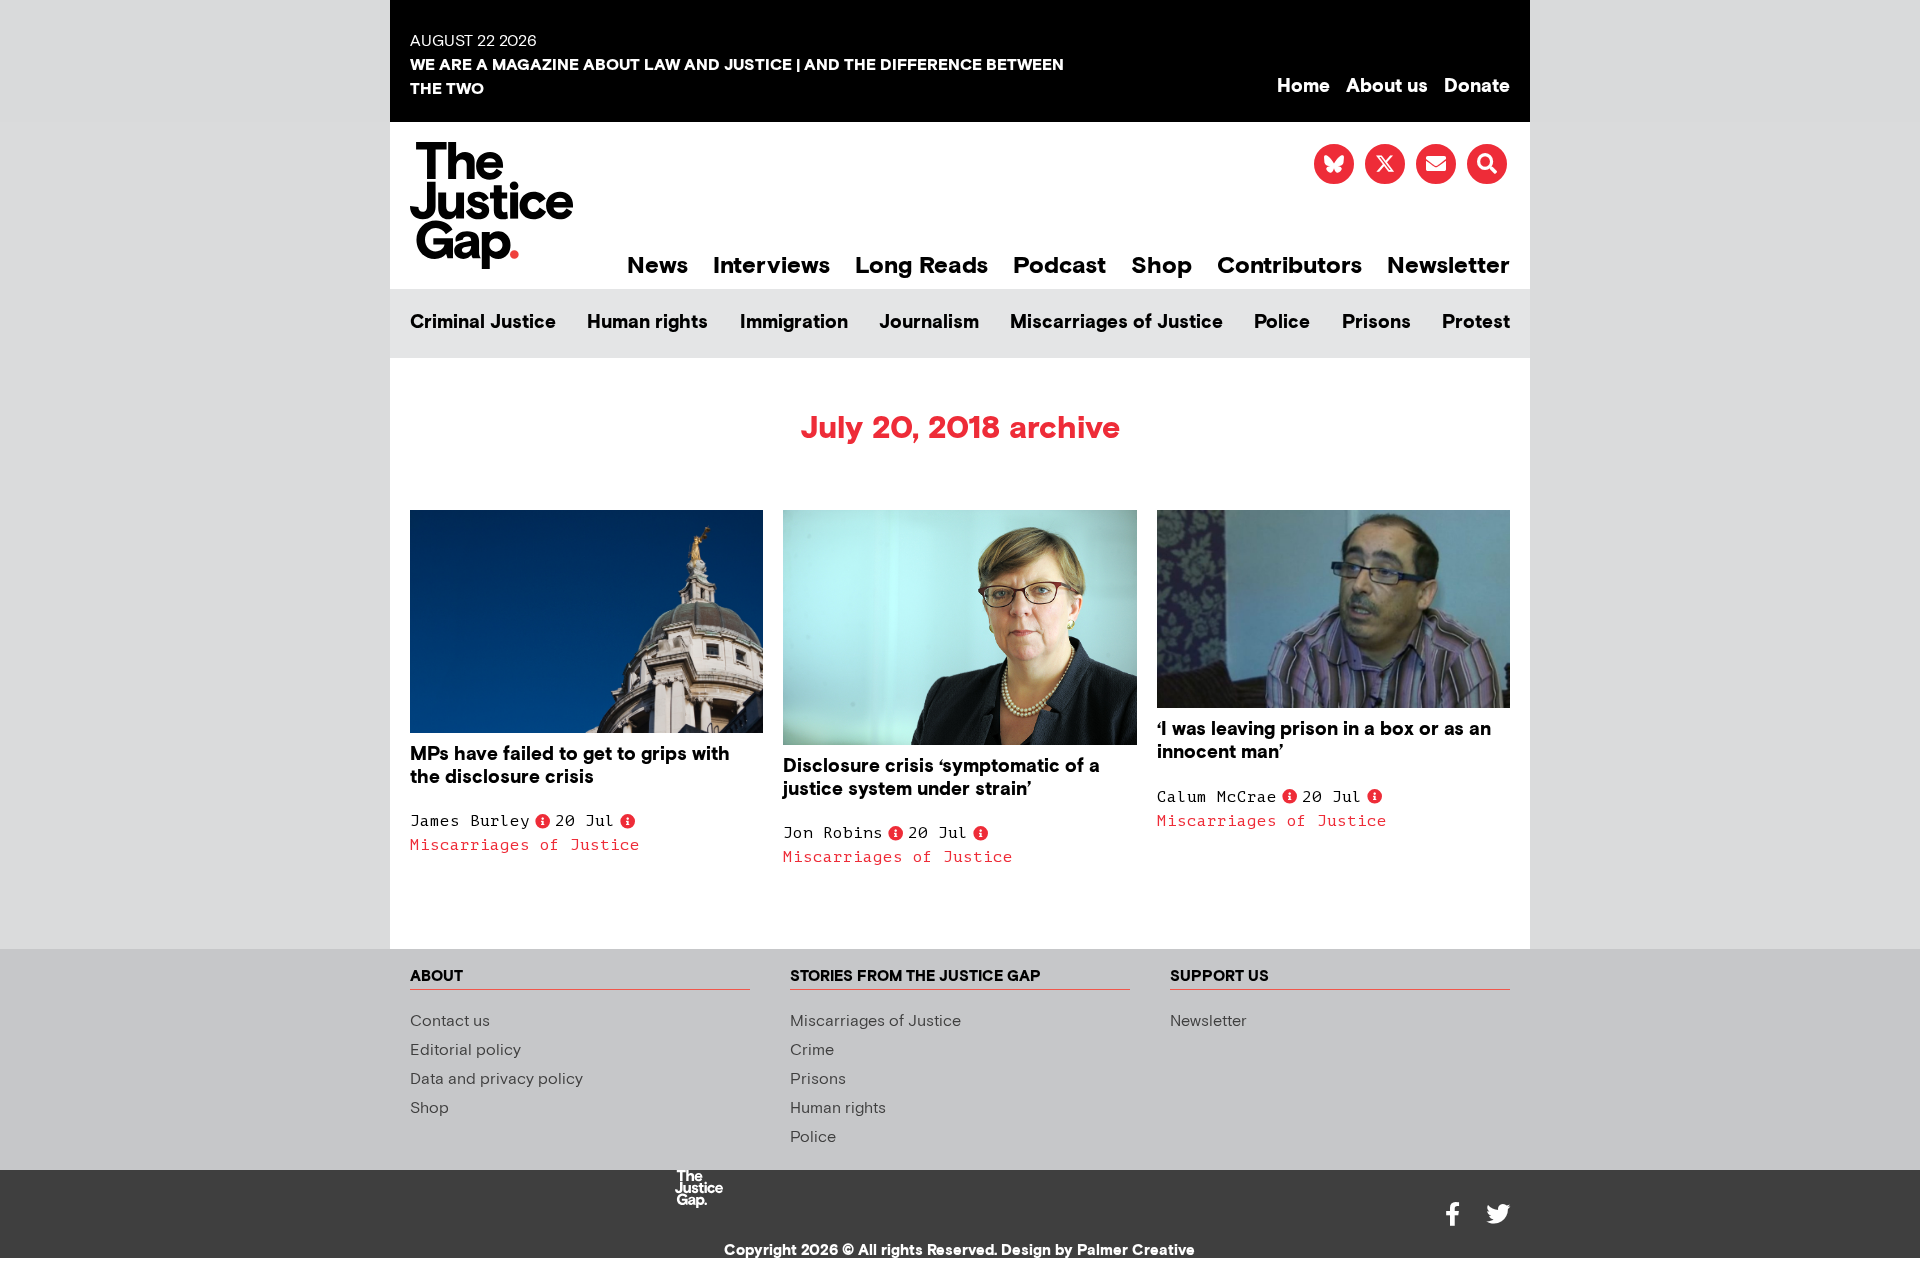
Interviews (771, 265)
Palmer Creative (1136, 1250)
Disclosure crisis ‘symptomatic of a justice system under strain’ (941, 778)
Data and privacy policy (496, 1079)
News (657, 265)
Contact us (450, 1021)
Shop (1161, 265)
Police (1282, 322)
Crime (812, 1050)
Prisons (1376, 322)
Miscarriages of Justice (1116, 322)
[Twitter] (1498, 1214)
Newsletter (1448, 265)
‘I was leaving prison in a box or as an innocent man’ (1324, 741)
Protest (1476, 322)
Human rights (647, 322)
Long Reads (921, 265)
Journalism (929, 322)
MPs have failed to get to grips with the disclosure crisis (570, 766)
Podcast (1059, 265)
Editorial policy (465, 1050)
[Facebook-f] (1452, 1214)
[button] (1487, 164)
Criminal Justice (483, 322)
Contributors (1289, 265)
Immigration (794, 322)
